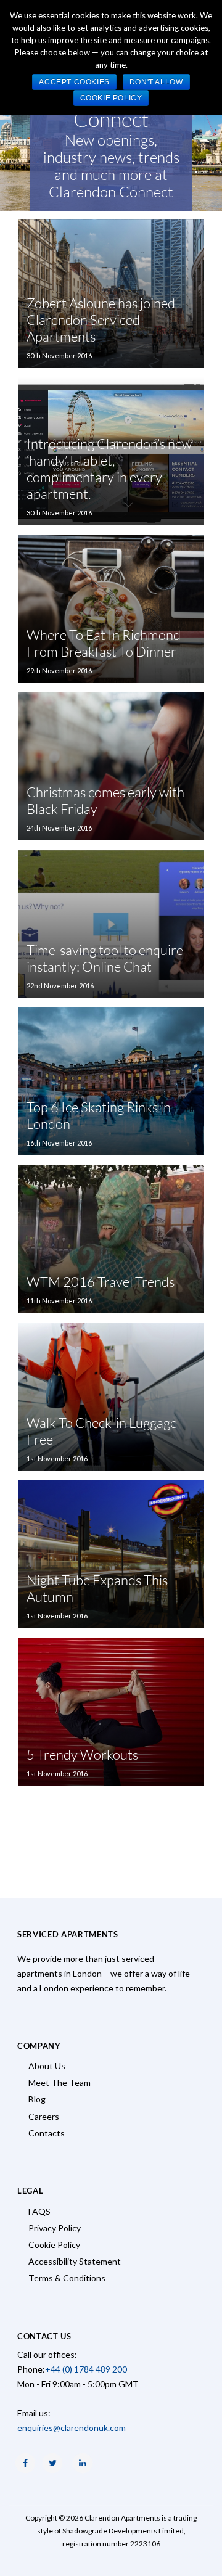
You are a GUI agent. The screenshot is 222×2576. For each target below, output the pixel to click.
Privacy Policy (55, 2228)
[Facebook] (25, 2463)
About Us (47, 2066)
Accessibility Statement (75, 2261)
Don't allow (156, 82)
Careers (44, 2116)
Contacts (47, 2133)
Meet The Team (60, 2082)
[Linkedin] (83, 2463)
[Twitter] (52, 2463)
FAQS (39, 2211)
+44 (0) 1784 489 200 (86, 2369)
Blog (37, 2099)
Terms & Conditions (67, 2278)
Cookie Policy (54, 2245)
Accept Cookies (74, 82)
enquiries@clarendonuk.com (72, 2428)
